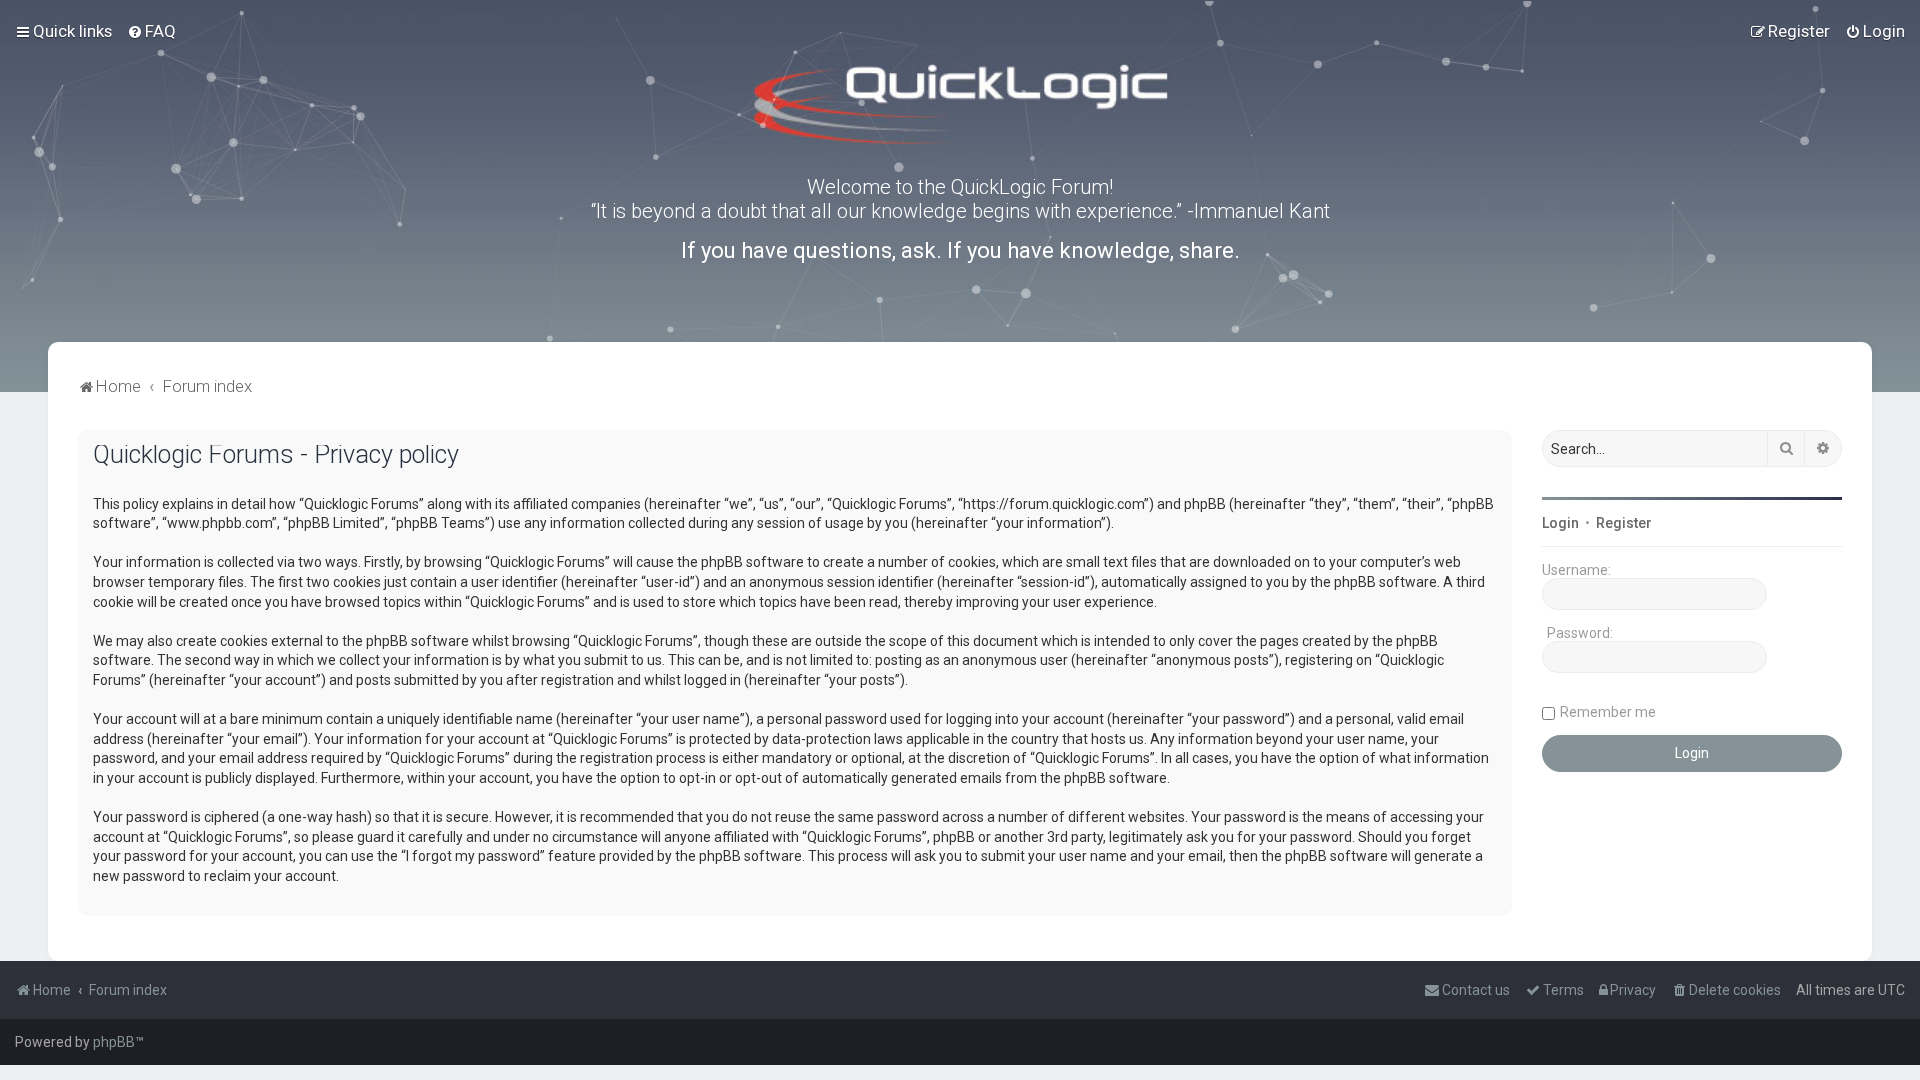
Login (1560, 523)
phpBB (114, 1042)
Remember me (1608, 712)
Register (1624, 523)
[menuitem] (151, 31)
